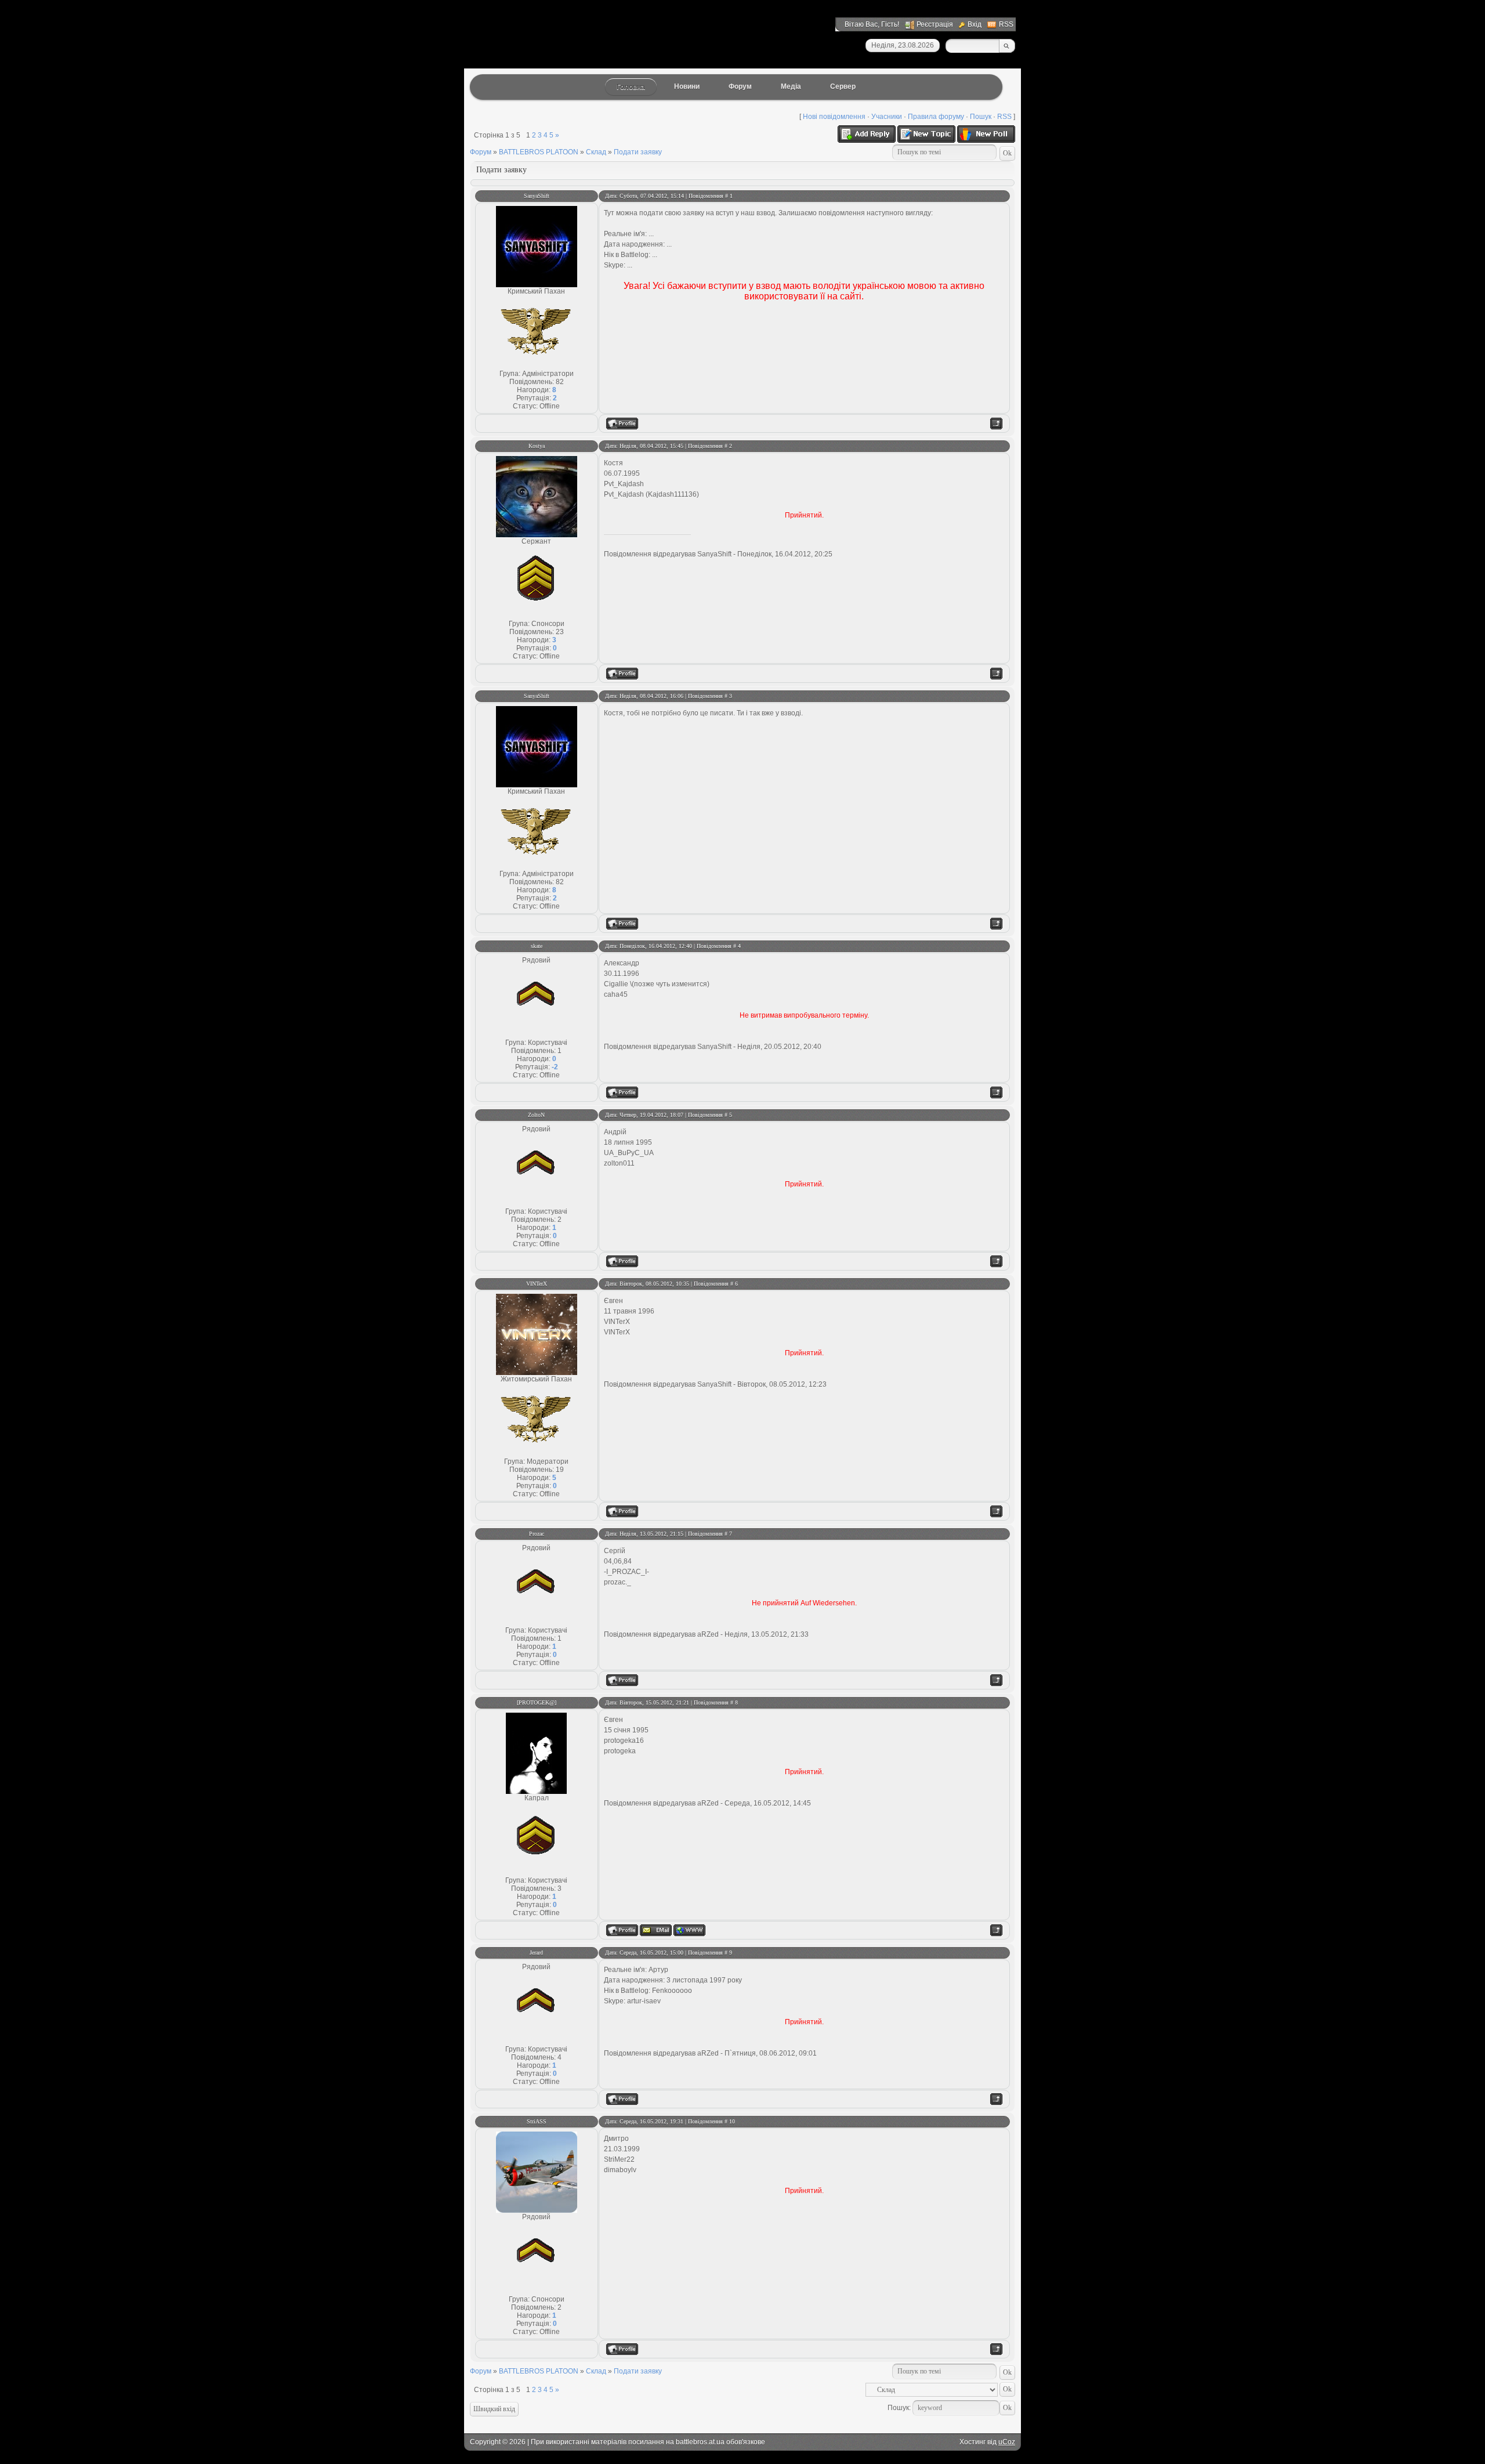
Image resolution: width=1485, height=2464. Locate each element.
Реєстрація (935, 24)
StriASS (537, 2121)
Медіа (791, 86)
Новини (687, 86)
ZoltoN (536, 1115)
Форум (740, 86)
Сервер (843, 86)
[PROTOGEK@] (537, 1703)
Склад (596, 152)
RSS (1006, 24)
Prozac (537, 1534)
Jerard (536, 1953)
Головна (631, 87)
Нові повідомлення (834, 117)
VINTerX (537, 1284)
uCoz (1007, 2442)
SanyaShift (537, 196)
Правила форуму (936, 117)
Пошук (981, 117)
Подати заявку (638, 152)
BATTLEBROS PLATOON (539, 152)
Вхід (975, 24)
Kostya (537, 446)
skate (537, 946)
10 (732, 2121)
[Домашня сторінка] (689, 1930)
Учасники (887, 117)
